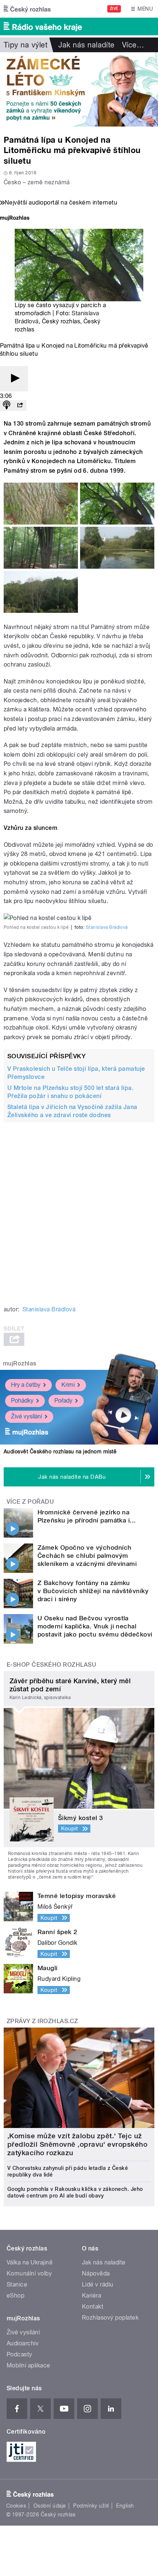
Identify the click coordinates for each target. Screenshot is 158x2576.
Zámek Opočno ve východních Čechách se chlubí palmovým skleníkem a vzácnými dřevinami (87, 1556)
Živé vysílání (26, 1416)
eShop (15, 2296)
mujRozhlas (20, 1363)
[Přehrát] (14, 379)
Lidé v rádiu (98, 2284)
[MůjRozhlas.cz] (15, 219)
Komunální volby (29, 2273)
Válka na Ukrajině (30, 2262)
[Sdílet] (20, 406)
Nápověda (96, 2273)
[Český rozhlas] (27, 9)
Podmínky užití (91, 2506)
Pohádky (22, 1401)
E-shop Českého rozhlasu (51, 1665)
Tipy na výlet (26, 45)
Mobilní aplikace (28, 2365)
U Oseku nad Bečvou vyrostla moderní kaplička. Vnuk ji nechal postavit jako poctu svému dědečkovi (95, 1626)
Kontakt (93, 2307)
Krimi (68, 1385)
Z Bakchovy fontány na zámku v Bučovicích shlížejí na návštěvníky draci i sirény (93, 1591)
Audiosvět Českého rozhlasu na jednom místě (60, 1452)
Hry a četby (26, 1385)
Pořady (63, 1401)
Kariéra (91, 2296)
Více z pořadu (30, 1502)
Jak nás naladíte (87, 45)
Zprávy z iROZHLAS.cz (42, 2021)
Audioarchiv (23, 2343)
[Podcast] (7, 406)
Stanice (17, 2284)
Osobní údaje (50, 2506)
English (125, 2506)
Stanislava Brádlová (107, 927)
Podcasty (19, 2354)
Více (133, 45)
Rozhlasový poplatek (110, 2318)
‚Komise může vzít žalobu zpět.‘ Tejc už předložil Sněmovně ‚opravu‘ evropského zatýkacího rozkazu (77, 2144)
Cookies (16, 2506)
